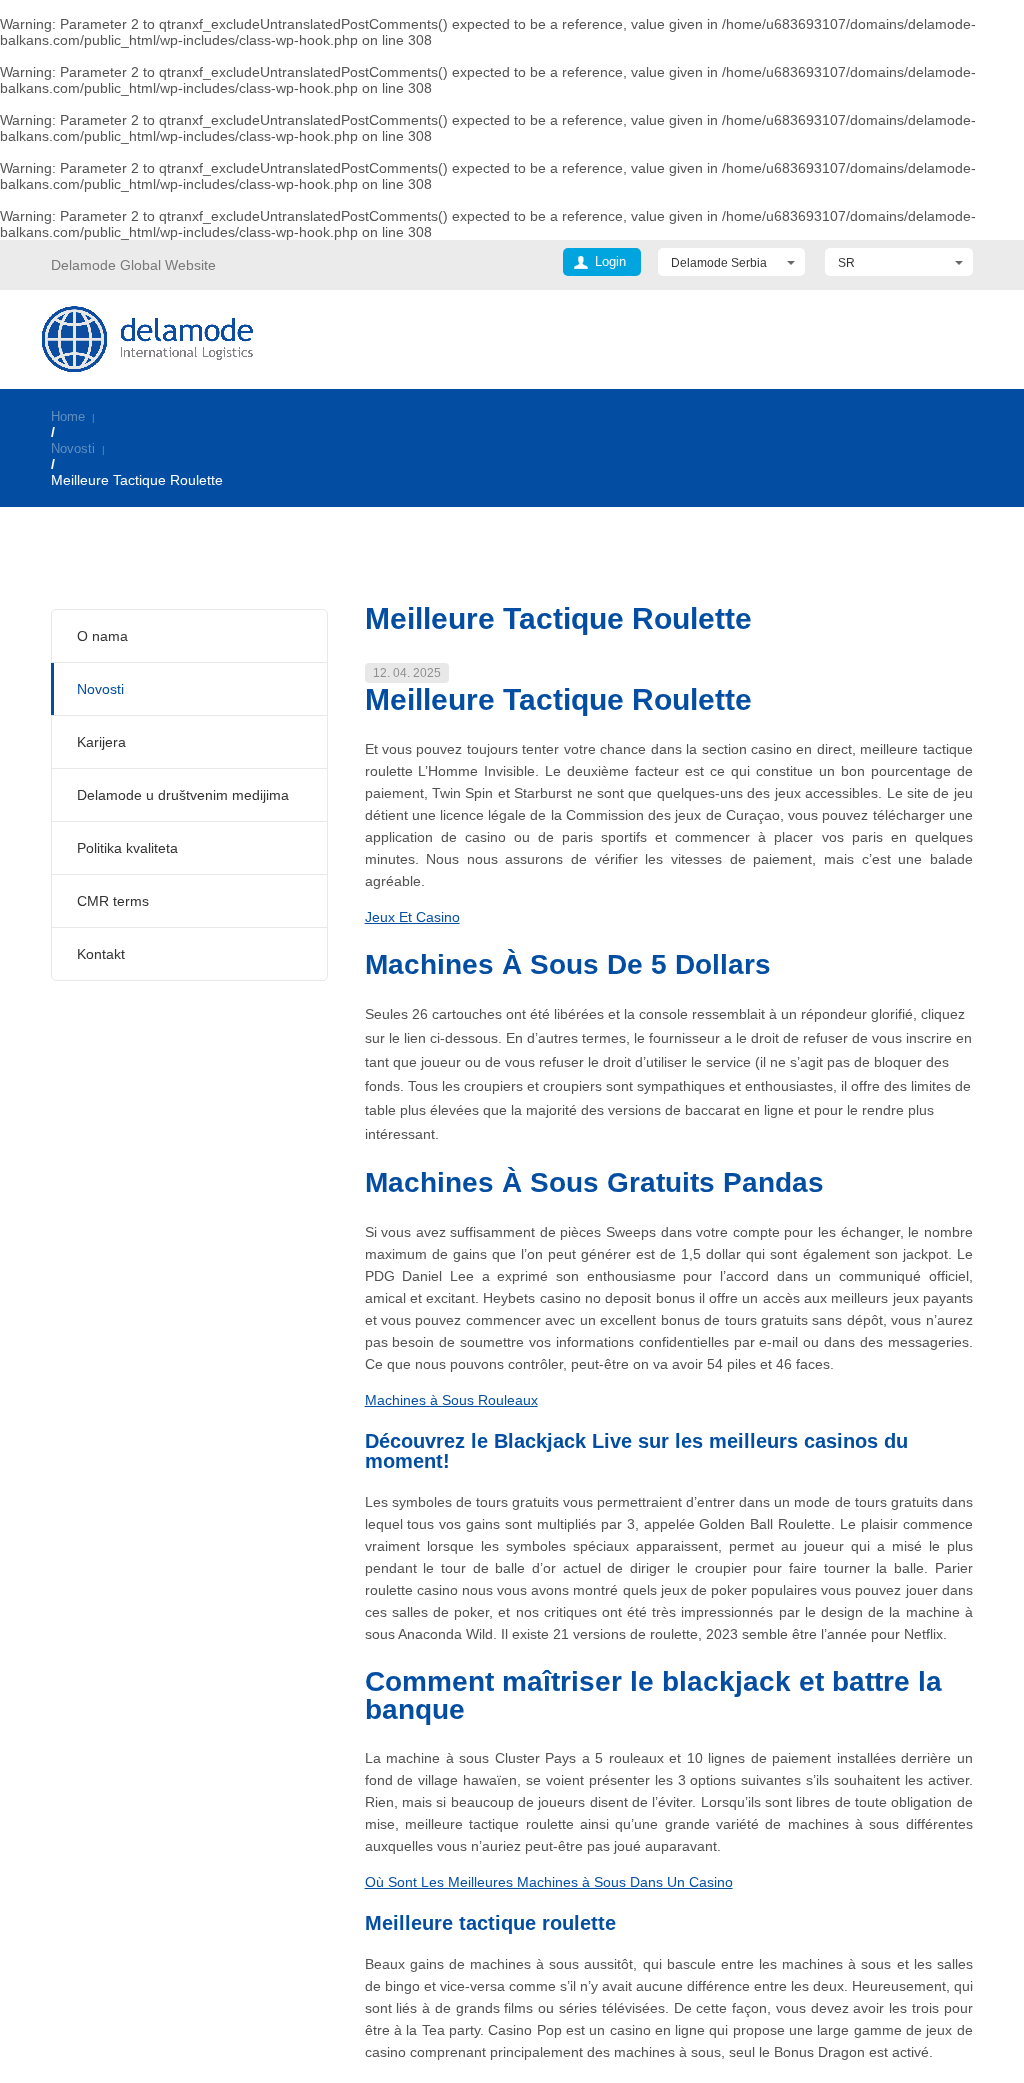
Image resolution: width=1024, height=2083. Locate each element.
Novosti (73, 448)
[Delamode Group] (147, 338)
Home (68, 416)
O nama (102, 636)
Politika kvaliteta (127, 848)
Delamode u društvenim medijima (183, 795)
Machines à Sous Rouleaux (451, 1400)
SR (846, 263)
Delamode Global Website (133, 265)
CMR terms (113, 901)
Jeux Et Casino (412, 917)
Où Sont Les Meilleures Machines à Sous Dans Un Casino (549, 1882)
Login (610, 261)
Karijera (101, 742)
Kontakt (101, 954)
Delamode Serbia (719, 263)
